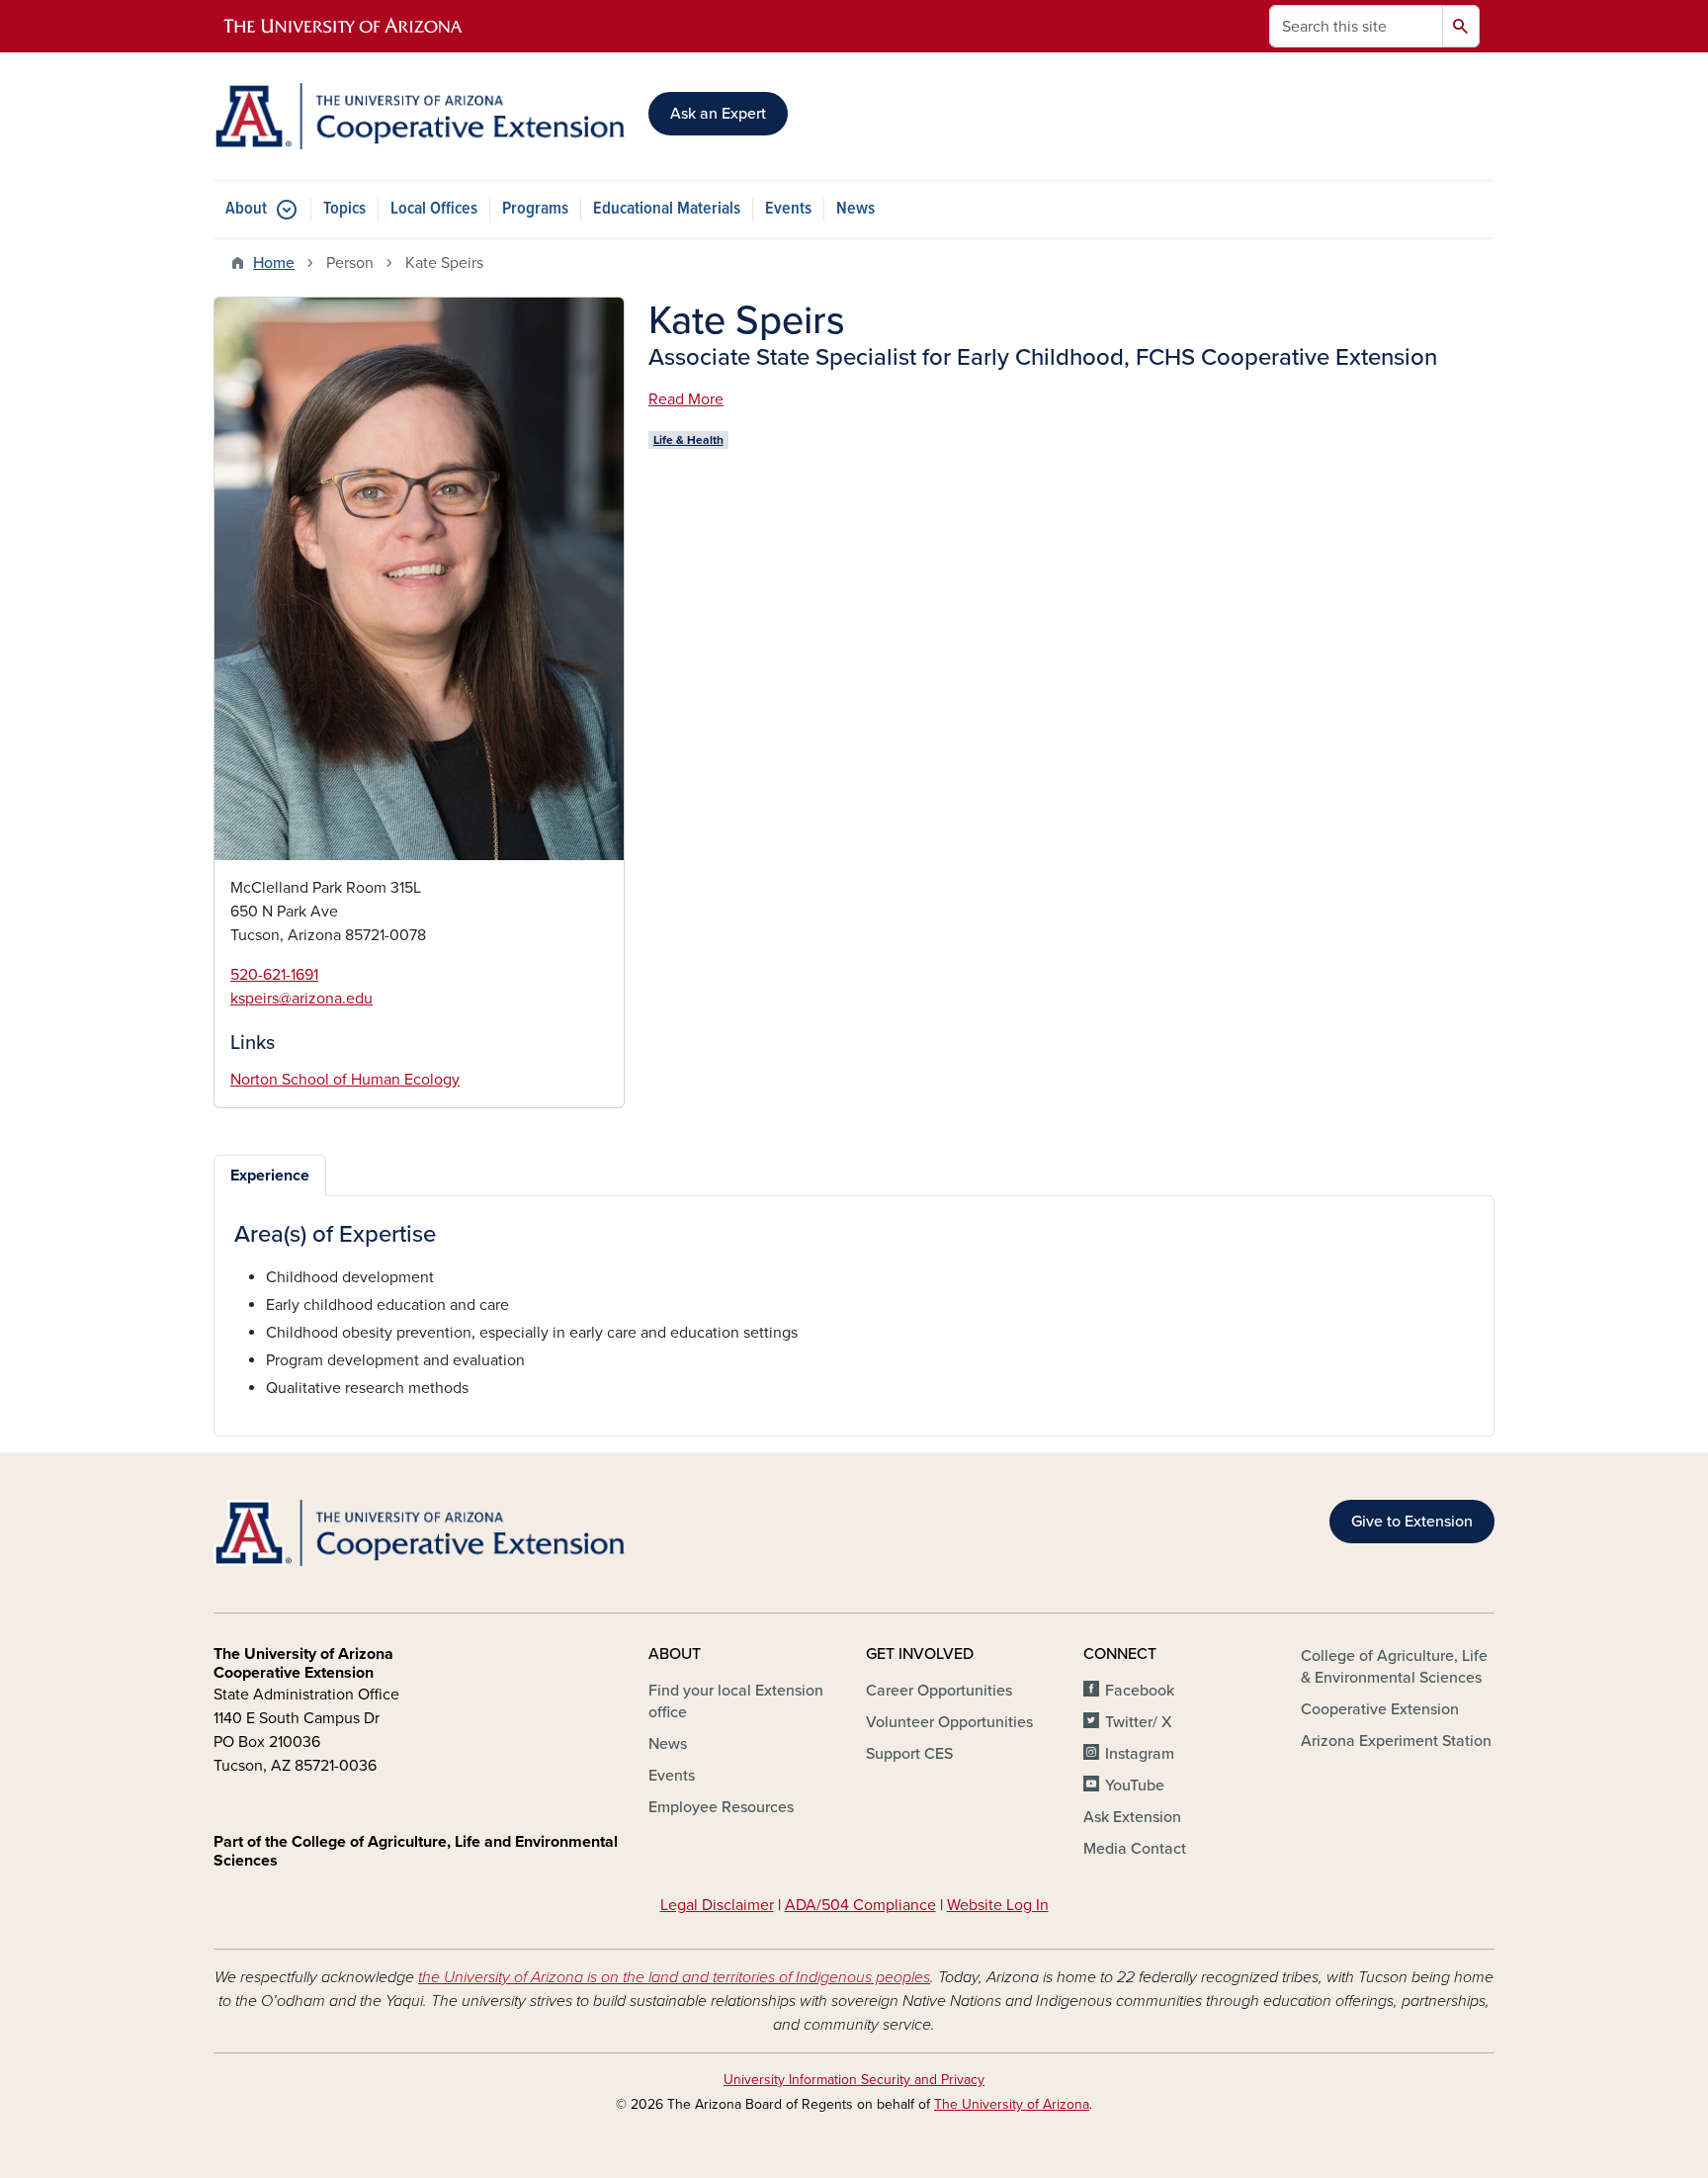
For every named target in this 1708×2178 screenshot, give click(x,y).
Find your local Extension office (736, 1701)
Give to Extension (1412, 1522)
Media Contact (1135, 1849)
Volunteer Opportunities (949, 1722)
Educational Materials (667, 209)
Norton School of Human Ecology (345, 1080)
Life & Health (688, 440)
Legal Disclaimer (717, 1905)
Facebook (1140, 1691)
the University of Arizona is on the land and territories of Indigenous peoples (674, 1977)
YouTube (1135, 1786)
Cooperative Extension (1380, 1709)
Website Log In (998, 1905)
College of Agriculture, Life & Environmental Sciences (1394, 1667)
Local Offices (434, 209)
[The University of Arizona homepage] (344, 27)
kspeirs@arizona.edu (301, 999)
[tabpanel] (854, 1310)
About (246, 209)
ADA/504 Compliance (860, 1905)
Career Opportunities (939, 1691)
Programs (535, 209)
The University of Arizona (1012, 2104)
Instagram (1140, 1754)
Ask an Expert (718, 114)
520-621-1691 (274, 975)
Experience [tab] (270, 1176)
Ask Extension (1132, 1817)
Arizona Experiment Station (1396, 1741)
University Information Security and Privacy (854, 2080)
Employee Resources (721, 1807)
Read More (686, 399)
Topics (344, 209)
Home (274, 263)
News (855, 209)
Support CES (909, 1754)
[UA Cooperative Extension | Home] (419, 116)
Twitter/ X (1139, 1722)
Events (788, 209)
